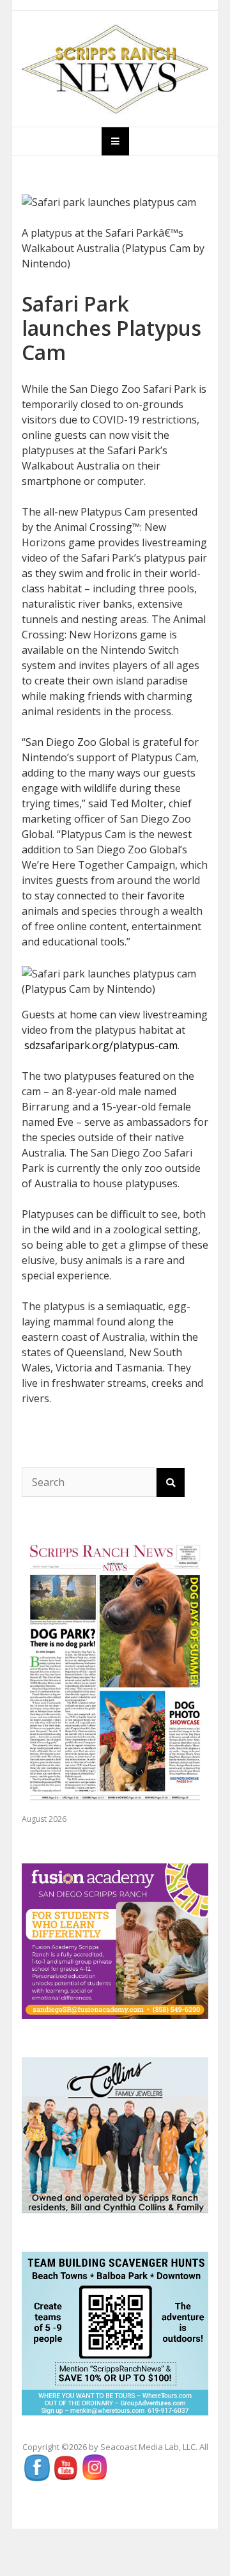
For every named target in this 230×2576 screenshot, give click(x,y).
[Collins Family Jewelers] (115, 2134)
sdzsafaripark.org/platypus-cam (101, 1045)
